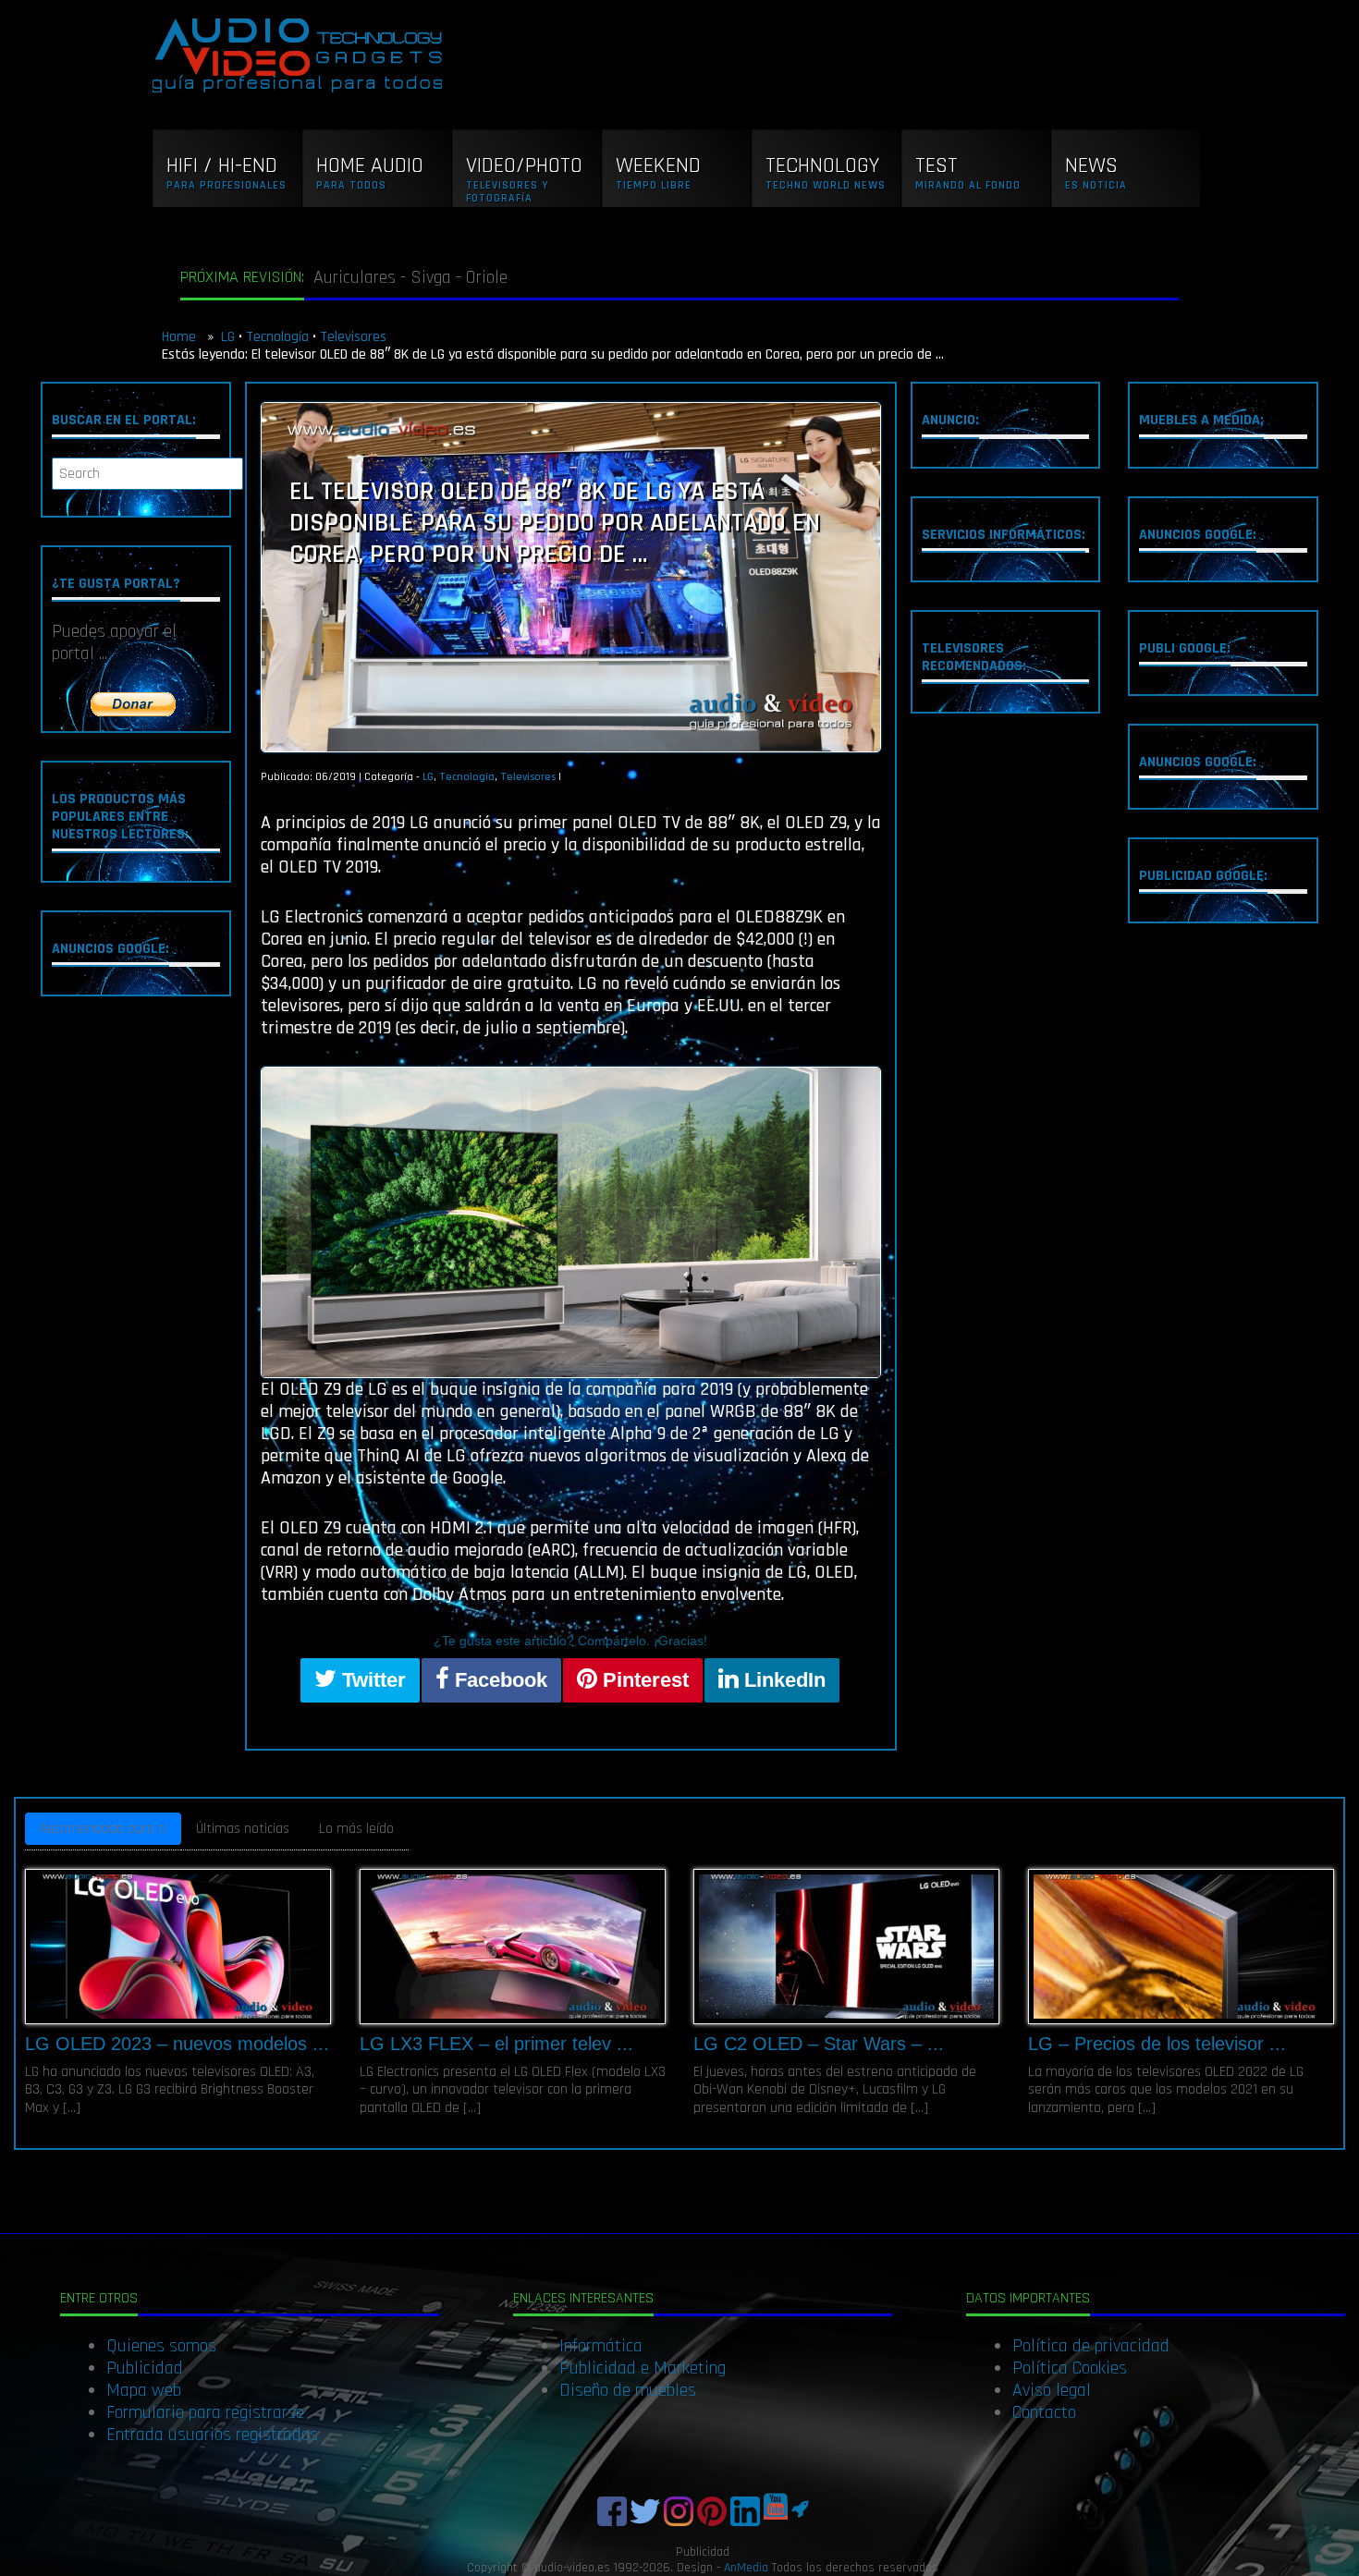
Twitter (371, 1680)
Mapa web (144, 2390)
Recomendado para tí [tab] (103, 1829)
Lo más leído (356, 1829)
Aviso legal (1052, 2390)
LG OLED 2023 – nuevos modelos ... (177, 2044)
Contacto (1044, 2412)
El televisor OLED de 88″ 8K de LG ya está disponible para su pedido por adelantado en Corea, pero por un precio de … (555, 523)
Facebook (498, 1680)
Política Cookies (1070, 2368)
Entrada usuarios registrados (212, 2435)
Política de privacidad (1091, 2346)
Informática (601, 2346)
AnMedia (746, 2568)
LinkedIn (782, 1680)
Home (181, 337)
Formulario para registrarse (205, 2412)
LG (228, 337)
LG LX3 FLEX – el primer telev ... (496, 2044)
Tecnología (277, 337)
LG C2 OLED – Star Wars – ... (819, 2044)
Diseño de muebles (628, 2390)
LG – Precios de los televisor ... (1157, 2044)
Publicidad (145, 2368)
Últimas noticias (243, 1829)
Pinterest (643, 1680)
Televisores (353, 337)
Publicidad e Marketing (643, 2368)
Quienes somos (161, 2346)
